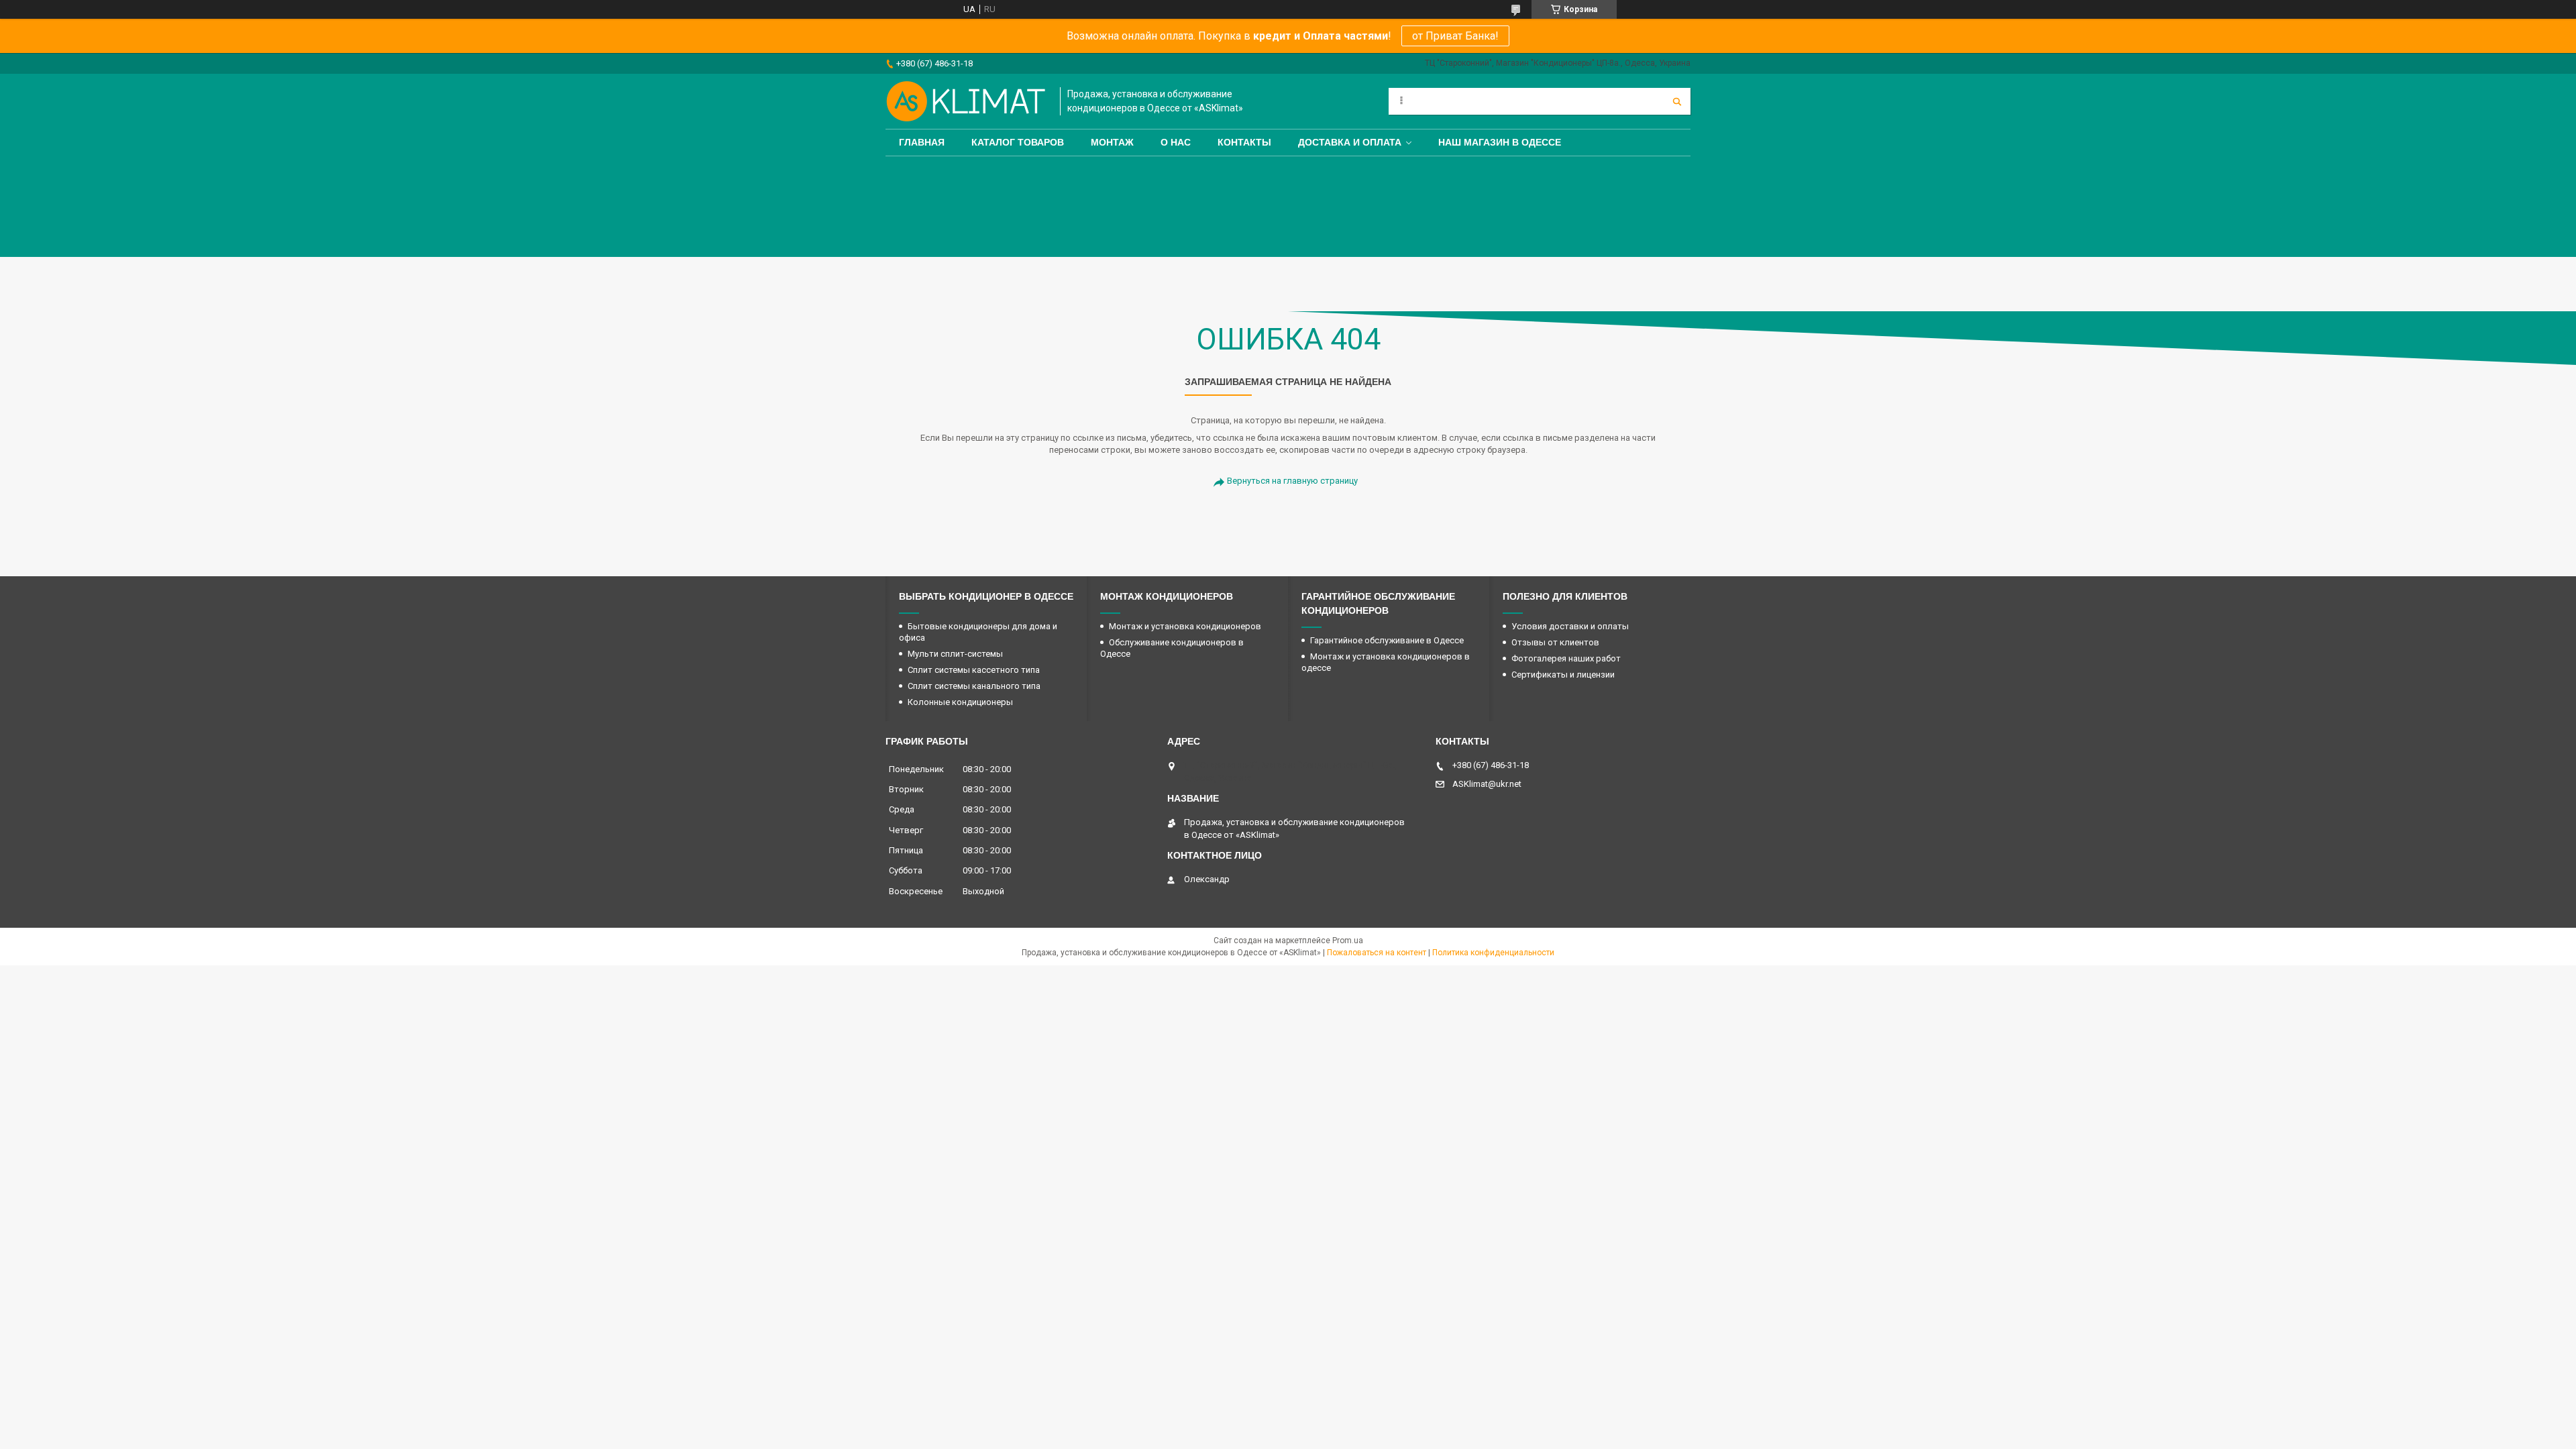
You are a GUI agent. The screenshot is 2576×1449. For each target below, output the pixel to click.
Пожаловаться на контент (1377, 953)
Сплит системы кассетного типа (974, 670)
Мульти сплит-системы (955, 654)
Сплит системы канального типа (974, 686)
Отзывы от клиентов (1555, 642)
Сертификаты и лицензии (1563, 675)
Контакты (1244, 142)
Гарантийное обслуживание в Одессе (1387, 640)
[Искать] (1677, 101)
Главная (922, 142)
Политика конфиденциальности (1493, 953)
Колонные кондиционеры (960, 702)
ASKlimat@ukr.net (1487, 784)
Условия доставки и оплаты (1570, 626)
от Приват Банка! (1455, 36)
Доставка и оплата (1350, 142)
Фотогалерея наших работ (1566, 658)
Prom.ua (1348, 941)
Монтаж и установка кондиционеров (1185, 626)
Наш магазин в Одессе (1500, 142)
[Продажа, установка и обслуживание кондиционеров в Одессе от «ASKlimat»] (966, 101)
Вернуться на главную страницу (1292, 481)
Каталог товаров (1018, 142)
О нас (1176, 142)
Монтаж (1112, 142)
